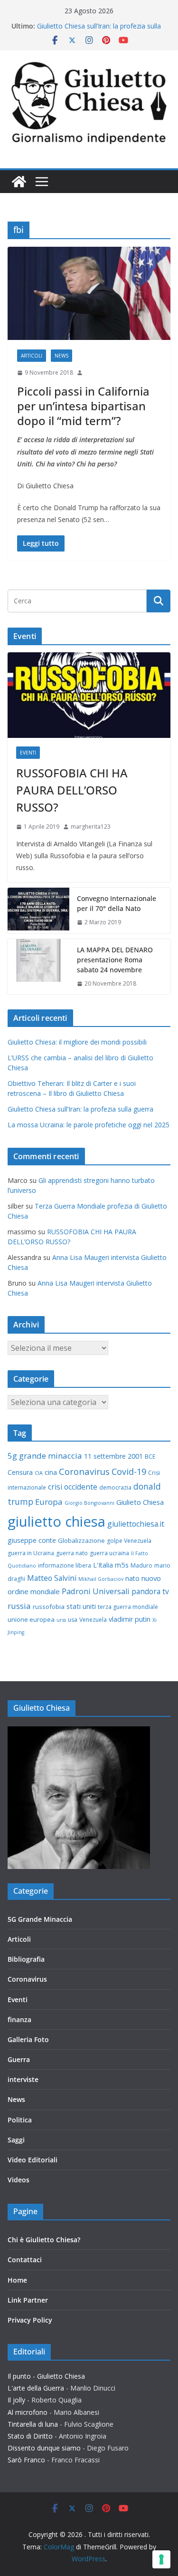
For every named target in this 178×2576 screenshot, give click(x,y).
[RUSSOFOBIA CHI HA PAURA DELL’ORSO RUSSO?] (89, 695)
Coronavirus (84, 1471)
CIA (39, 1473)
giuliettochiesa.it (136, 1524)
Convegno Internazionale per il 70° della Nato (117, 903)
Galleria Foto (28, 2039)
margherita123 (91, 827)
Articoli (32, 356)
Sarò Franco (26, 2460)
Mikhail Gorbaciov (101, 1579)
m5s (122, 1565)
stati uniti (81, 1606)
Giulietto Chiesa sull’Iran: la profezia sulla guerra (80, 1109)
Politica (20, 2120)
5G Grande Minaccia (40, 1919)
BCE (150, 1457)
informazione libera (65, 1565)
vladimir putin (130, 1619)
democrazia (115, 1487)
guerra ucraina (109, 1553)
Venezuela (93, 1620)
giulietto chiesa (56, 1521)
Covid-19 (129, 1472)
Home (17, 2280)
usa (73, 1620)
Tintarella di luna (33, 2424)
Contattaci (25, 2260)
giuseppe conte (32, 1540)
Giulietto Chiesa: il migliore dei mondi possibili (77, 1042)
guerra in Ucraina (31, 1553)
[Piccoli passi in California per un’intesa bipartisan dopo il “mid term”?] (89, 293)
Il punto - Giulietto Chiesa (46, 2376)
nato (132, 1578)
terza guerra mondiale (128, 1607)
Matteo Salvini (52, 1578)
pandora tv (150, 1591)
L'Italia (103, 1565)
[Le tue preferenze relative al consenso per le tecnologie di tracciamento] (161, 2559)
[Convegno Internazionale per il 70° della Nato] (38, 910)
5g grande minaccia (45, 1456)
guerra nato (72, 1553)
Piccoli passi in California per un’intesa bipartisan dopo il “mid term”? (83, 406)
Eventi (28, 753)
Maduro (141, 1565)
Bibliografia (26, 1959)
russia (19, 1606)
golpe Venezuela (129, 1541)
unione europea (31, 1619)
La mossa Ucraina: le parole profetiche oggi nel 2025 (89, 1125)
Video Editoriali (33, 2160)
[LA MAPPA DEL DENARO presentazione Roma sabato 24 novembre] (38, 967)
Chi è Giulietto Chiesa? (44, 2240)
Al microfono (28, 2412)
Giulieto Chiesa (140, 1502)
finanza (19, 2019)
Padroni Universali (96, 1591)
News (61, 356)
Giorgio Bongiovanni (89, 1503)
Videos (19, 2180)
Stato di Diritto (30, 2436)
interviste (23, 2079)
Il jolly (16, 2400)
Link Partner (28, 2300)
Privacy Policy (30, 2320)
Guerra (19, 2059)
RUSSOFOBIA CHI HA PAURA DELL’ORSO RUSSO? (72, 790)
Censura (20, 1472)
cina (51, 1472)
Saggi (16, 2140)
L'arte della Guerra (36, 2388)
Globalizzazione (81, 1540)
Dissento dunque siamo (44, 2448)
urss (61, 1620)
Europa (49, 1502)
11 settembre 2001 (113, 1456)
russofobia (49, 1607)
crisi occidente (73, 1487)
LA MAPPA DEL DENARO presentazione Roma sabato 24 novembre (115, 960)
